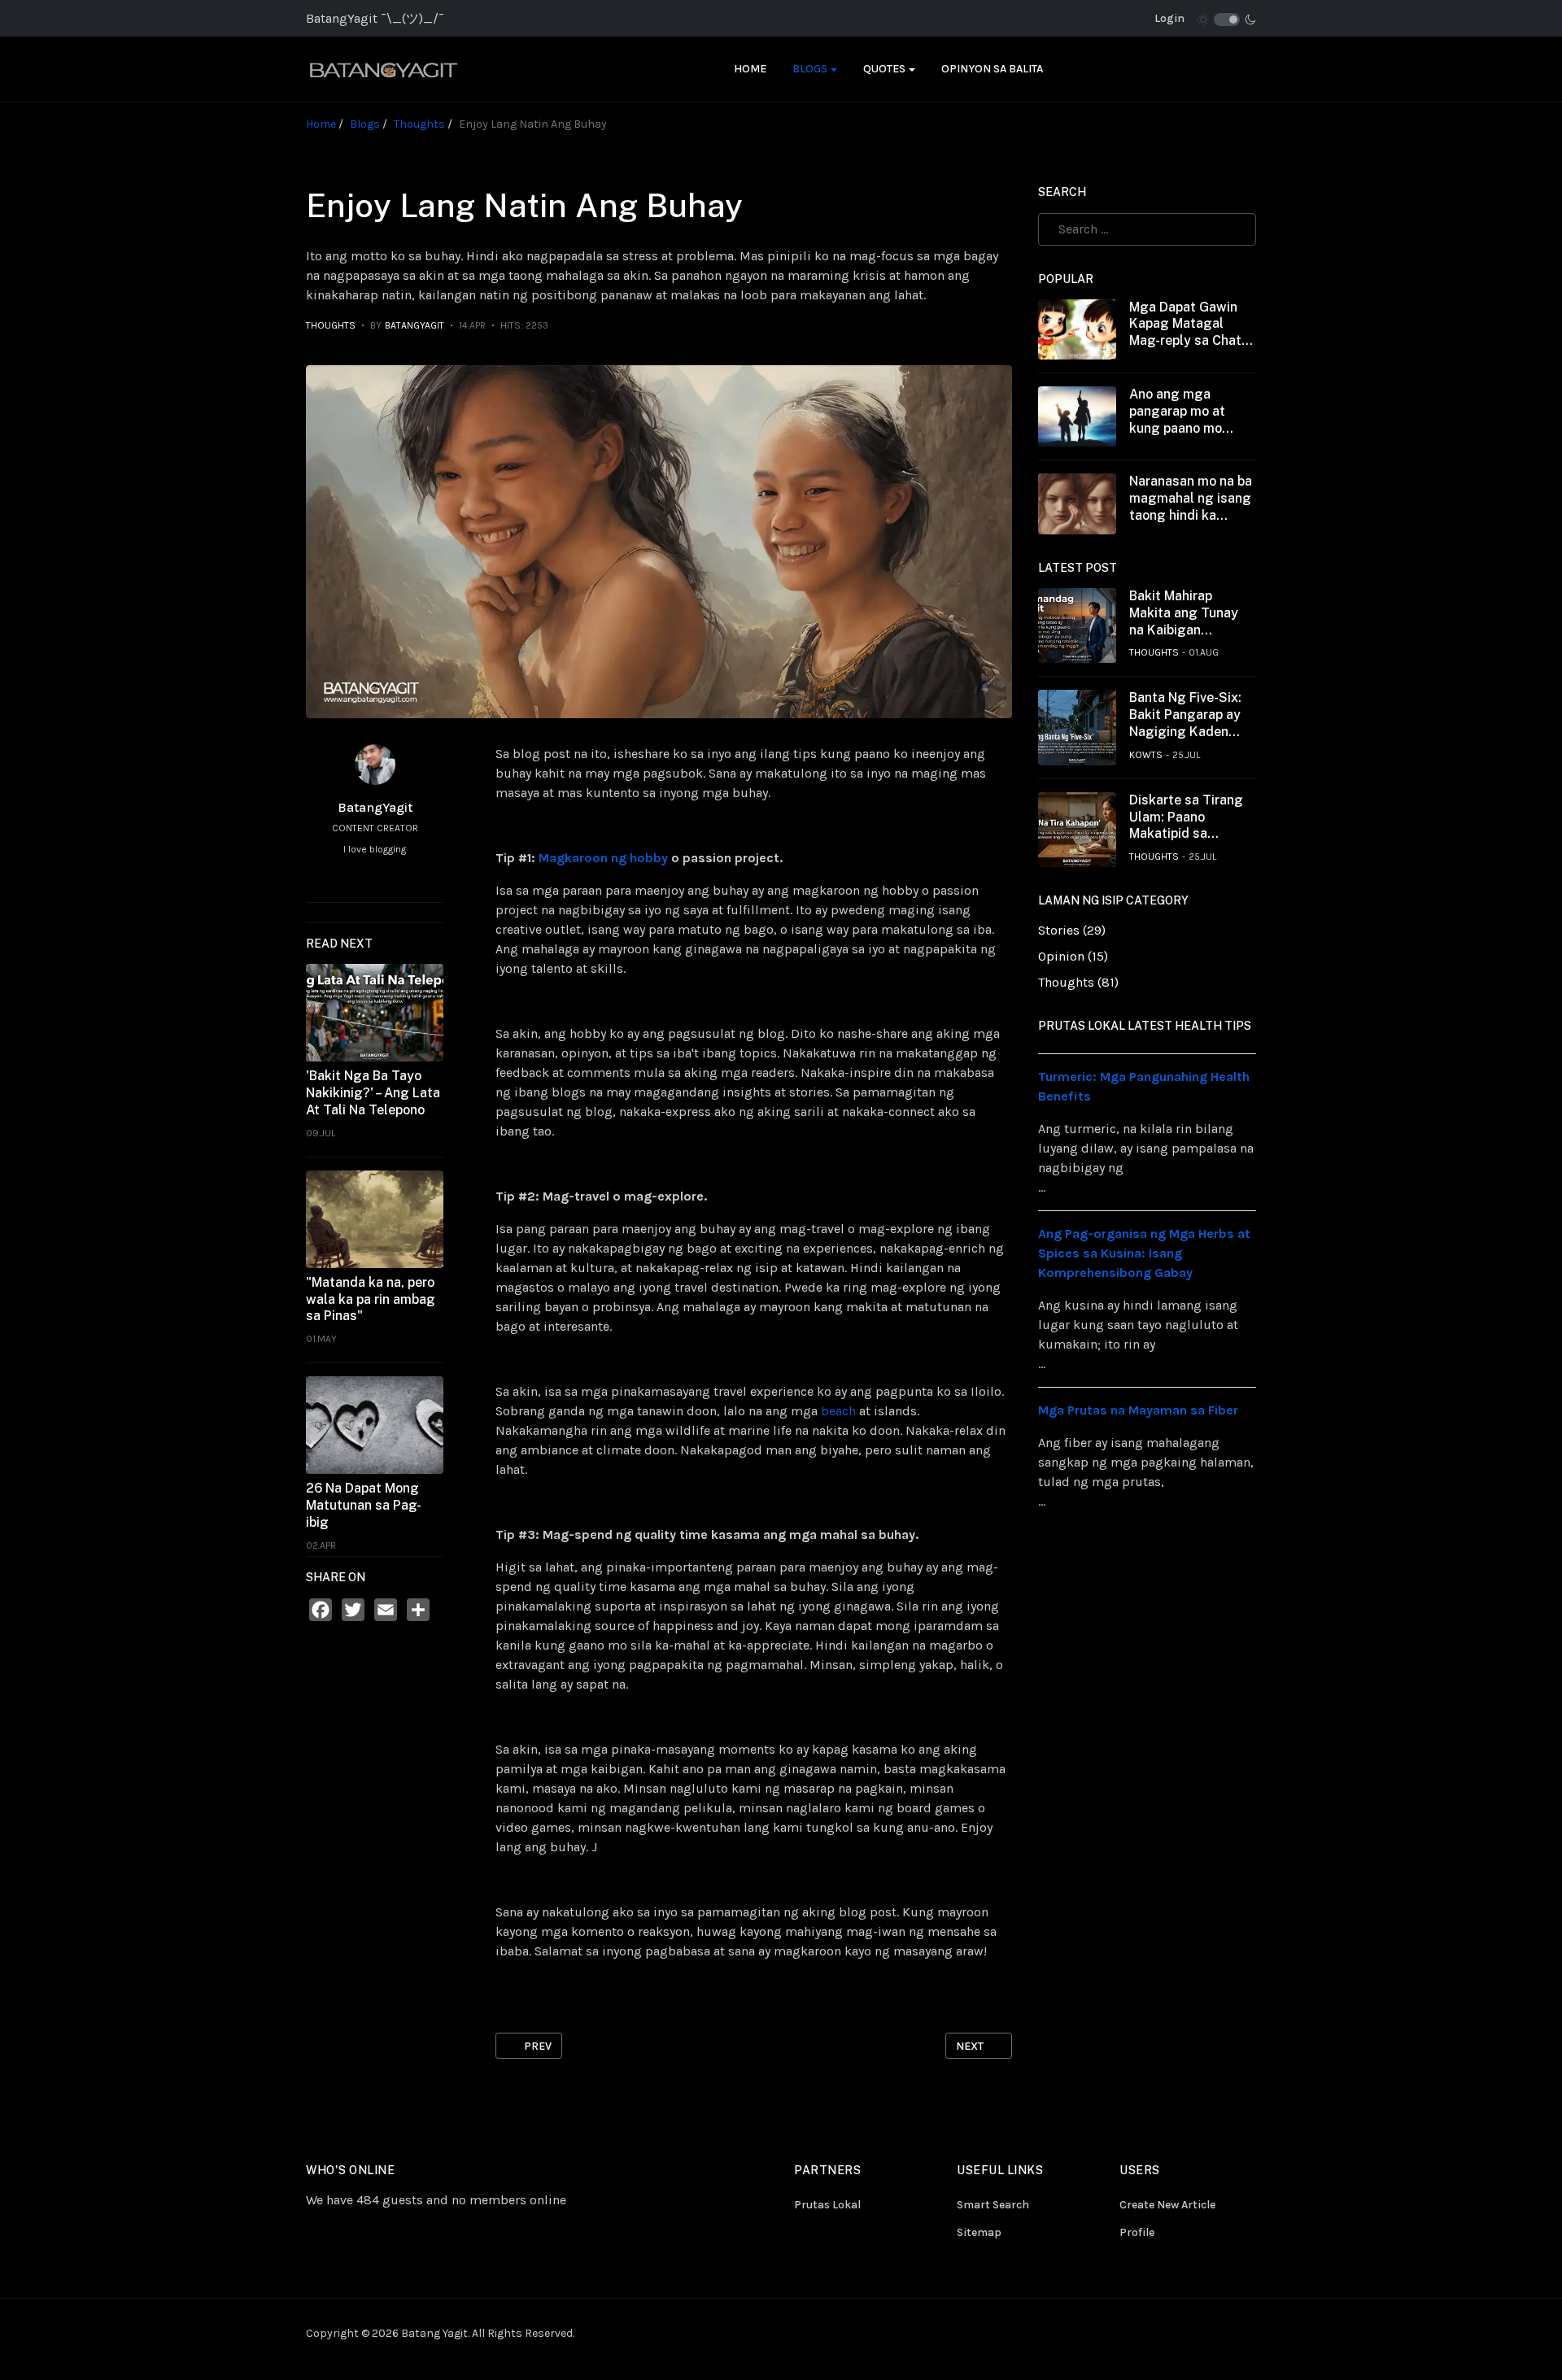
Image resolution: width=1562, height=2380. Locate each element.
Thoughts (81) (1078, 982)
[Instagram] (1137, 2333)
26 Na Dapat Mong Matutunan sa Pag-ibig (364, 1505)
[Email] (386, 1610)
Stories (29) (1072, 930)
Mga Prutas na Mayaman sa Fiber (1138, 1410)
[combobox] (1147, 229)
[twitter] (402, 879)
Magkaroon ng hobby (603, 858)
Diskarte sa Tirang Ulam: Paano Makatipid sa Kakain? (1186, 817)
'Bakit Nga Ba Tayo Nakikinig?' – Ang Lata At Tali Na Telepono (373, 1093)
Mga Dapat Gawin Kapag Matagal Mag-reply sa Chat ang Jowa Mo (1185, 325)
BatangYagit (375, 807)
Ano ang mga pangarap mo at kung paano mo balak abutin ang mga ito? (1180, 412)
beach (840, 1411)
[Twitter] (353, 1610)
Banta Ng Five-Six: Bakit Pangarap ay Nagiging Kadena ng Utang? (1185, 715)
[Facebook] (321, 1610)
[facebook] (347, 879)
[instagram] (375, 879)
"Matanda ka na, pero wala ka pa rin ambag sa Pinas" (371, 1299)
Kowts (1146, 755)
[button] (815, 69)
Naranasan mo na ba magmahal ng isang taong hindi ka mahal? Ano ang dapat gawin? (1191, 499)
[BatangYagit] (413, 69)
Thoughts (331, 325)
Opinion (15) (1073, 956)
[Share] (418, 1610)
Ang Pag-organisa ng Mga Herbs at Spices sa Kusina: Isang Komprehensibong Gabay (1144, 1253)
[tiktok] (1158, 2333)
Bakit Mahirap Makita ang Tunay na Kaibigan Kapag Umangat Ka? (1184, 613)
